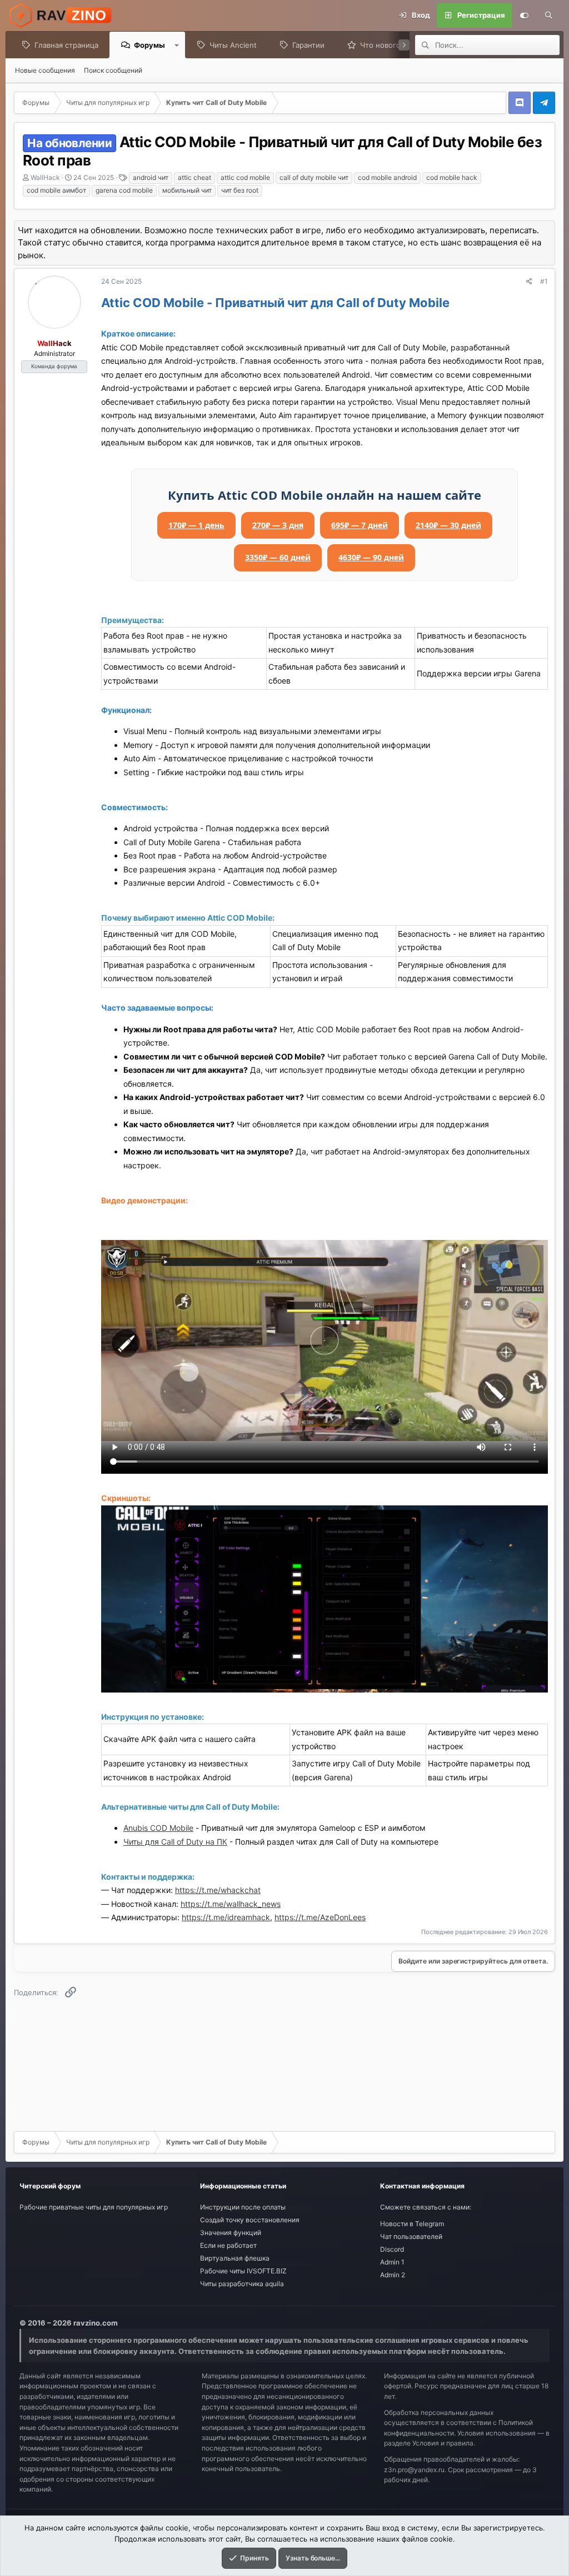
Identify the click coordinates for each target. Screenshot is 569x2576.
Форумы (149, 45)
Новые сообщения (45, 70)
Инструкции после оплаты (243, 2207)
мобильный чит (187, 190)
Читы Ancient (233, 45)
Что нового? (382, 45)
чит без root (240, 190)
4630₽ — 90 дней (371, 557)
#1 (544, 281)
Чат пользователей (411, 2236)
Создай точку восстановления (250, 2220)
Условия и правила (443, 2443)
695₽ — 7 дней (360, 525)
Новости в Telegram (412, 2224)
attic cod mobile (245, 177)
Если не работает (228, 2245)
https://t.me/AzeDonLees (320, 1917)
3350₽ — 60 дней (278, 557)
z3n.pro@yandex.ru (414, 2470)
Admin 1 (392, 2262)
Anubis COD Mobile (158, 1828)
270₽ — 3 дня (278, 525)
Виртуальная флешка (235, 2258)
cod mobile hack (452, 177)
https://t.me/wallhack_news (231, 1904)
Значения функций (231, 2233)
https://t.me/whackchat (218, 1890)
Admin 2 (393, 2275)
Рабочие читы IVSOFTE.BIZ (243, 2271)
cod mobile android (387, 177)
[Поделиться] (529, 282)
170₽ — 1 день (196, 525)
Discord (392, 2249)
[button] (177, 45)
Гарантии (308, 45)
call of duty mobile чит (314, 177)
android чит (151, 177)
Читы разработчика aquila (242, 2284)
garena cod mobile (124, 190)
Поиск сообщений (113, 70)
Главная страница (66, 45)
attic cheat (194, 177)
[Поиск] (548, 16)
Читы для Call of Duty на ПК (175, 1842)
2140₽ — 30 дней (448, 525)
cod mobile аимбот (56, 190)
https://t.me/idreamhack (226, 1917)
